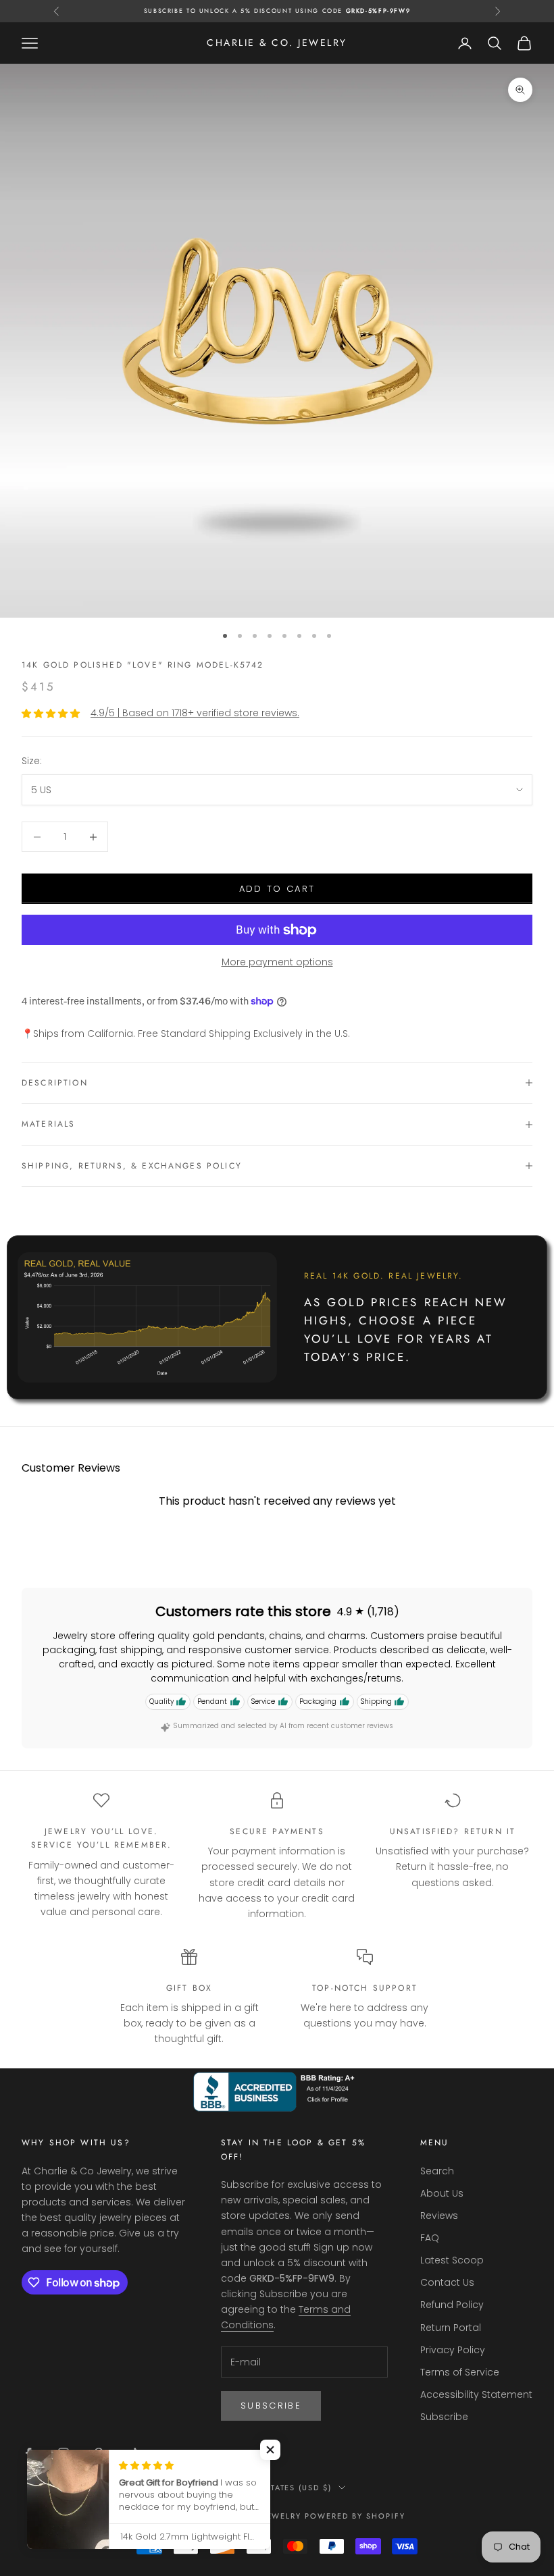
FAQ (430, 2238)
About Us (442, 2193)
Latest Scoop (452, 2260)
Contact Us (447, 2282)
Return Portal (451, 2328)
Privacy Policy (453, 2350)
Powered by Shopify (355, 2516)
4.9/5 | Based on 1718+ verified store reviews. (195, 713)
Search (437, 2171)
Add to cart (277, 889)
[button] (270, 2450)
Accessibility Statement (476, 2394)
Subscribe (271, 2406)
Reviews (439, 2216)
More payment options (277, 962)
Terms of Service (460, 2372)
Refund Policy (452, 2305)
